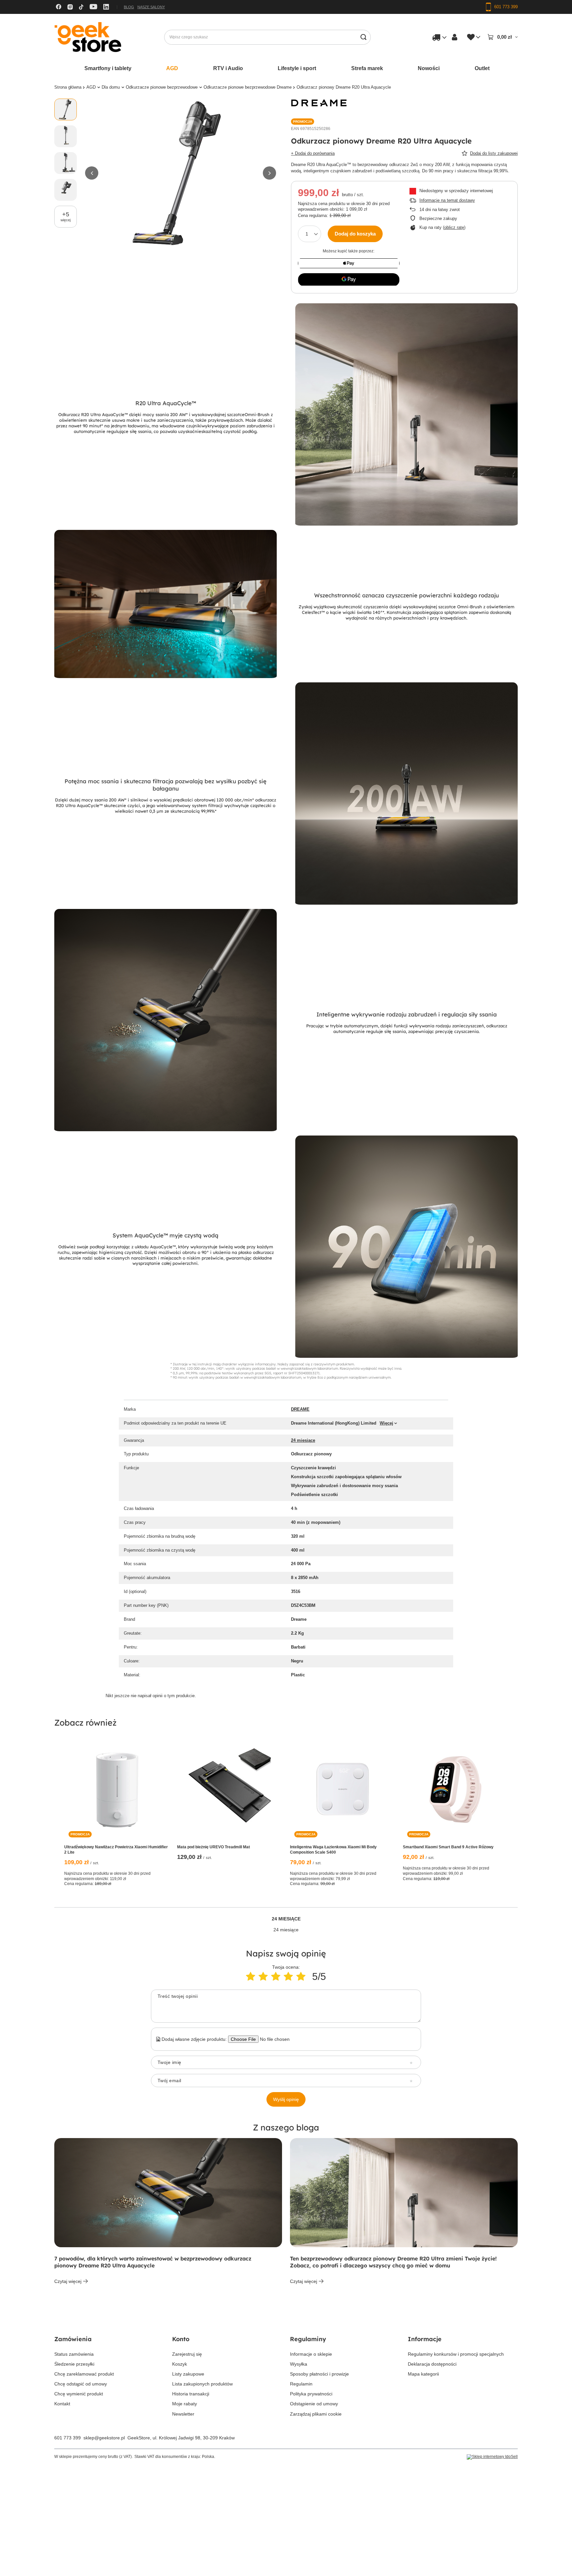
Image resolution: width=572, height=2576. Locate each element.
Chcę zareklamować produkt (84, 2374)
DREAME (300, 1409)
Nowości (429, 68)
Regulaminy (308, 2339)
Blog (129, 7)
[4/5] (288, 1976)
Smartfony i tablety (108, 68)
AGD (172, 68)
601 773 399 (68, 2438)
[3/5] (276, 1976)
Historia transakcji (191, 2394)
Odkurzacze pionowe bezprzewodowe (162, 87)
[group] (181, 173)
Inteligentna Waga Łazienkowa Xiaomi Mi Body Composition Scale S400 (333, 1850)
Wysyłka (299, 2364)
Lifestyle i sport (297, 68)
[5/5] (301, 1976)
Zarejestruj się (187, 2354)
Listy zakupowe (188, 2374)
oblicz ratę (454, 227)
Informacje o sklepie (311, 2354)
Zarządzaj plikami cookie (316, 2414)
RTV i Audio (228, 68)
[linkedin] (106, 7)
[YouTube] (93, 7)
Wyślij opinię (286, 2099)
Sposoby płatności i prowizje (319, 2374)
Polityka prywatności (311, 2394)
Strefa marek (367, 68)
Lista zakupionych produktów (202, 2384)
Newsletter (183, 2414)
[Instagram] (70, 7)
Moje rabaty (185, 2404)
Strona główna (68, 87)
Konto (181, 2339)
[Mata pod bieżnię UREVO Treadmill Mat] (230, 1789)
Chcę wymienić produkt (79, 2394)
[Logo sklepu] (88, 37)
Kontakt (62, 2404)
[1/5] (251, 1976)
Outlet (482, 68)
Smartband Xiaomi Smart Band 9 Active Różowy (448, 1847)
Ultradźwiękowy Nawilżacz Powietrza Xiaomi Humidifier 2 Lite (116, 1850)
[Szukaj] (363, 37)
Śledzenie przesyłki (74, 2364)
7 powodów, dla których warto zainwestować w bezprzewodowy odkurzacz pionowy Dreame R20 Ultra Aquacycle (153, 2262)
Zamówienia (73, 2339)
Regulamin (301, 2384)
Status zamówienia (74, 2354)
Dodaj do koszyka (355, 234)
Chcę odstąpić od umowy (81, 2384)
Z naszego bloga (286, 2127)
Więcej (386, 1423)
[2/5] (263, 1976)
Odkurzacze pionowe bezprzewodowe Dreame (248, 87)
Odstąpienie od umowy (314, 2404)
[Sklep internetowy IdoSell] (492, 2457)
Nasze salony (151, 7)
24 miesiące (303, 1440)
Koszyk (180, 2364)
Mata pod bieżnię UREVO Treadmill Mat (214, 1847)
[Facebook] (58, 7)
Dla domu (111, 87)
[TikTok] (81, 7)
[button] (92, 173)
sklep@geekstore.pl (104, 2438)
